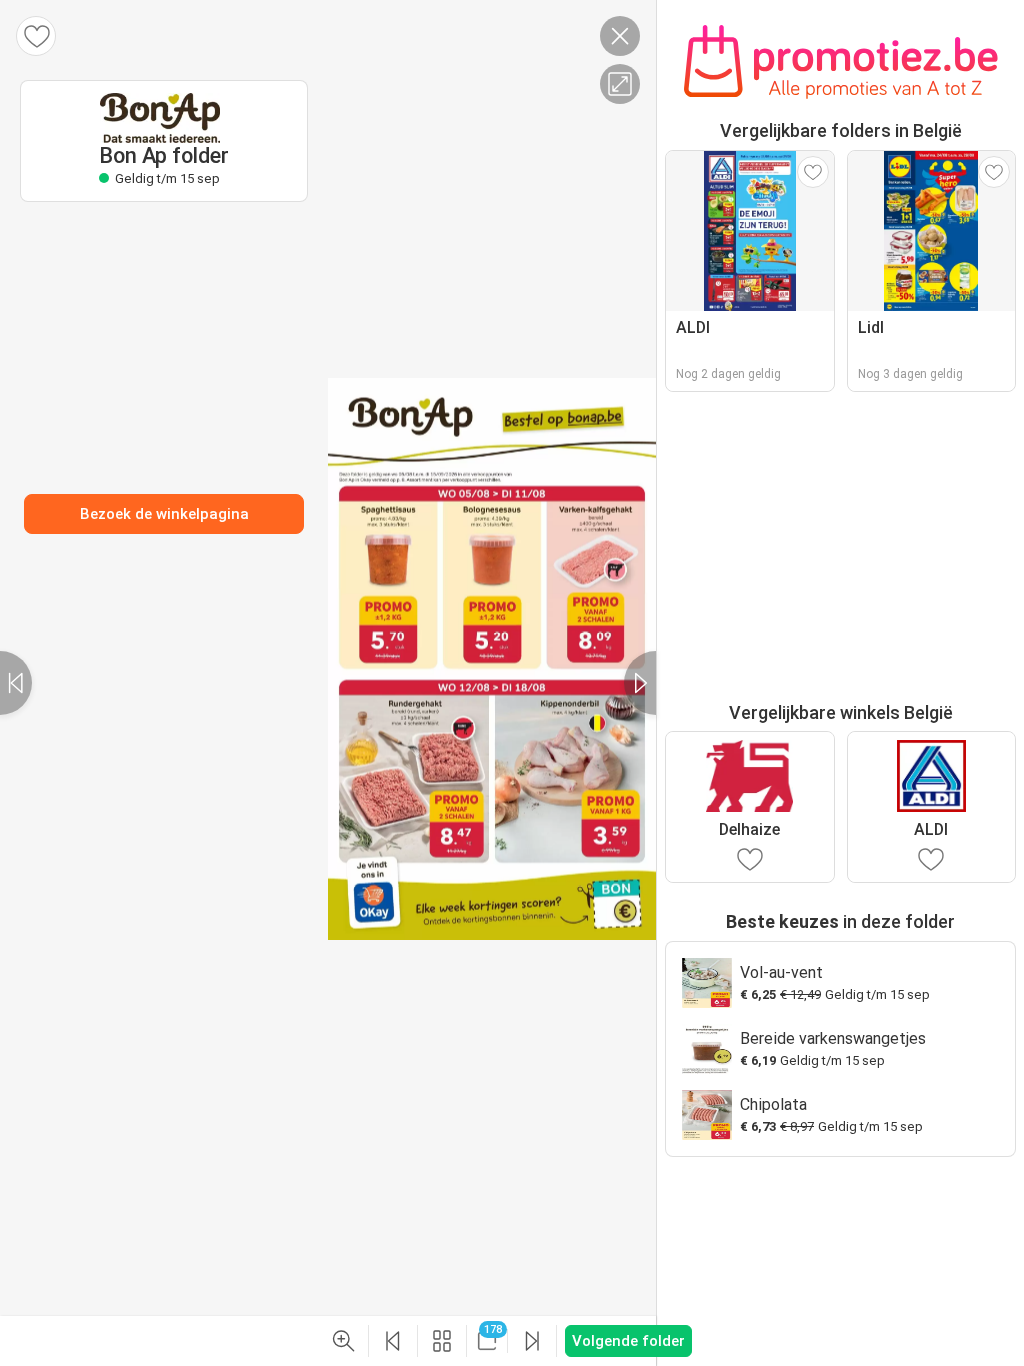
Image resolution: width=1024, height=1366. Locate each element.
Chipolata (773, 1104)
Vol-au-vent (781, 972)
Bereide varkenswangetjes (833, 1038)
